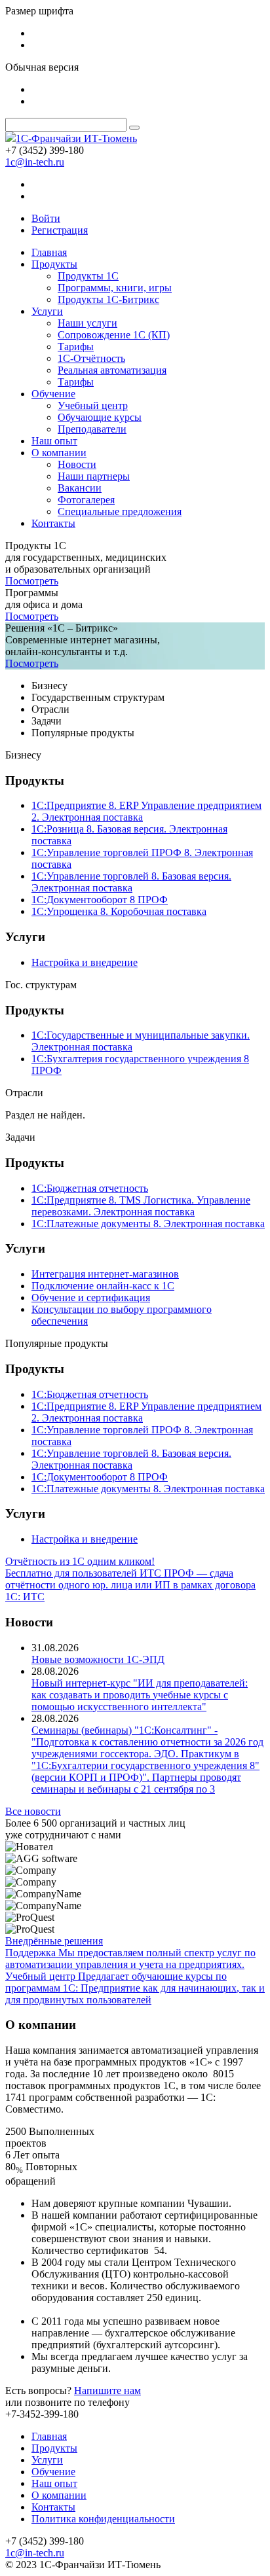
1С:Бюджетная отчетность (90, 1188)
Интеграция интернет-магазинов (105, 1274)
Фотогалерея (86, 500)
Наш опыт (54, 441)
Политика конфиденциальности (103, 2519)
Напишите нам (107, 2390)
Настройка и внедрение (85, 962)
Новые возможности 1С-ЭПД (98, 1659)
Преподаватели (92, 429)
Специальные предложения (120, 511)
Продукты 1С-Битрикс (108, 299)
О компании (59, 453)
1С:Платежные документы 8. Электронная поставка (148, 1224)
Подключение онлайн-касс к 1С (103, 1286)
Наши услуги (87, 323)
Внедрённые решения (54, 1941)
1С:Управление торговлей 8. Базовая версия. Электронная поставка (131, 882)
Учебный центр (93, 405)
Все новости (33, 1811)
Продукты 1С (88, 276)
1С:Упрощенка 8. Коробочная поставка (119, 911)
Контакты (53, 523)
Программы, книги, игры (115, 288)
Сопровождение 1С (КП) (114, 335)
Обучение (53, 394)
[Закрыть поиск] (134, 128)
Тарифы (76, 347)
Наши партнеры (94, 476)
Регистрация (60, 230)
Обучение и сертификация (91, 1297)
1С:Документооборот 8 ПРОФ (100, 900)
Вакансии (80, 488)
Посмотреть (32, 581)
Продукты (54, 264)
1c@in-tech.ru (35, 162)
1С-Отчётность (91, 358)
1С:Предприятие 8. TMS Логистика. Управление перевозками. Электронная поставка (141, 1206)
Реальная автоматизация (112, 370)
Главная (49, 252)
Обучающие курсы (100, 417)
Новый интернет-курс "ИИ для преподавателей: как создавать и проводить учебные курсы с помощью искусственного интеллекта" (140, 1695)
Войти (46, 218)
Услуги (47, 311)
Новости (77, 464)
